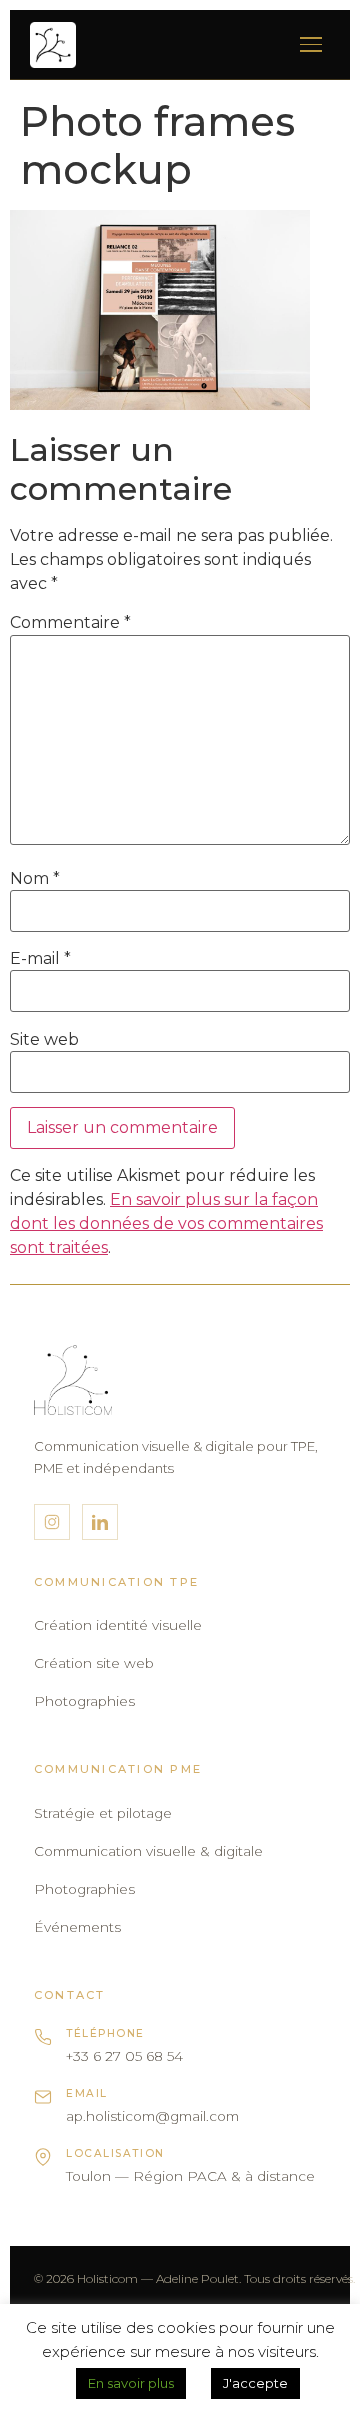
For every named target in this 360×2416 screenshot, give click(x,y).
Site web (44, 1040)
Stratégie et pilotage (103, 1813)
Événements (77, 1927)
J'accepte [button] (255, 2383)
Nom (35, 879)
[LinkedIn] (100, 1522)
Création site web (94, 1663)
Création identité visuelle (118, 1625)
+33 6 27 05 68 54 (124, 2056)
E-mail (40, 959)
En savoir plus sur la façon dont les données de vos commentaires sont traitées (166, 1223)
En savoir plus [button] (131, 2383)
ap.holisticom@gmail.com (152, 2116)
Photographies (84, 1701)
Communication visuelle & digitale (148, 1851)
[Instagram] (52, 1522)
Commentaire (70, 623)
